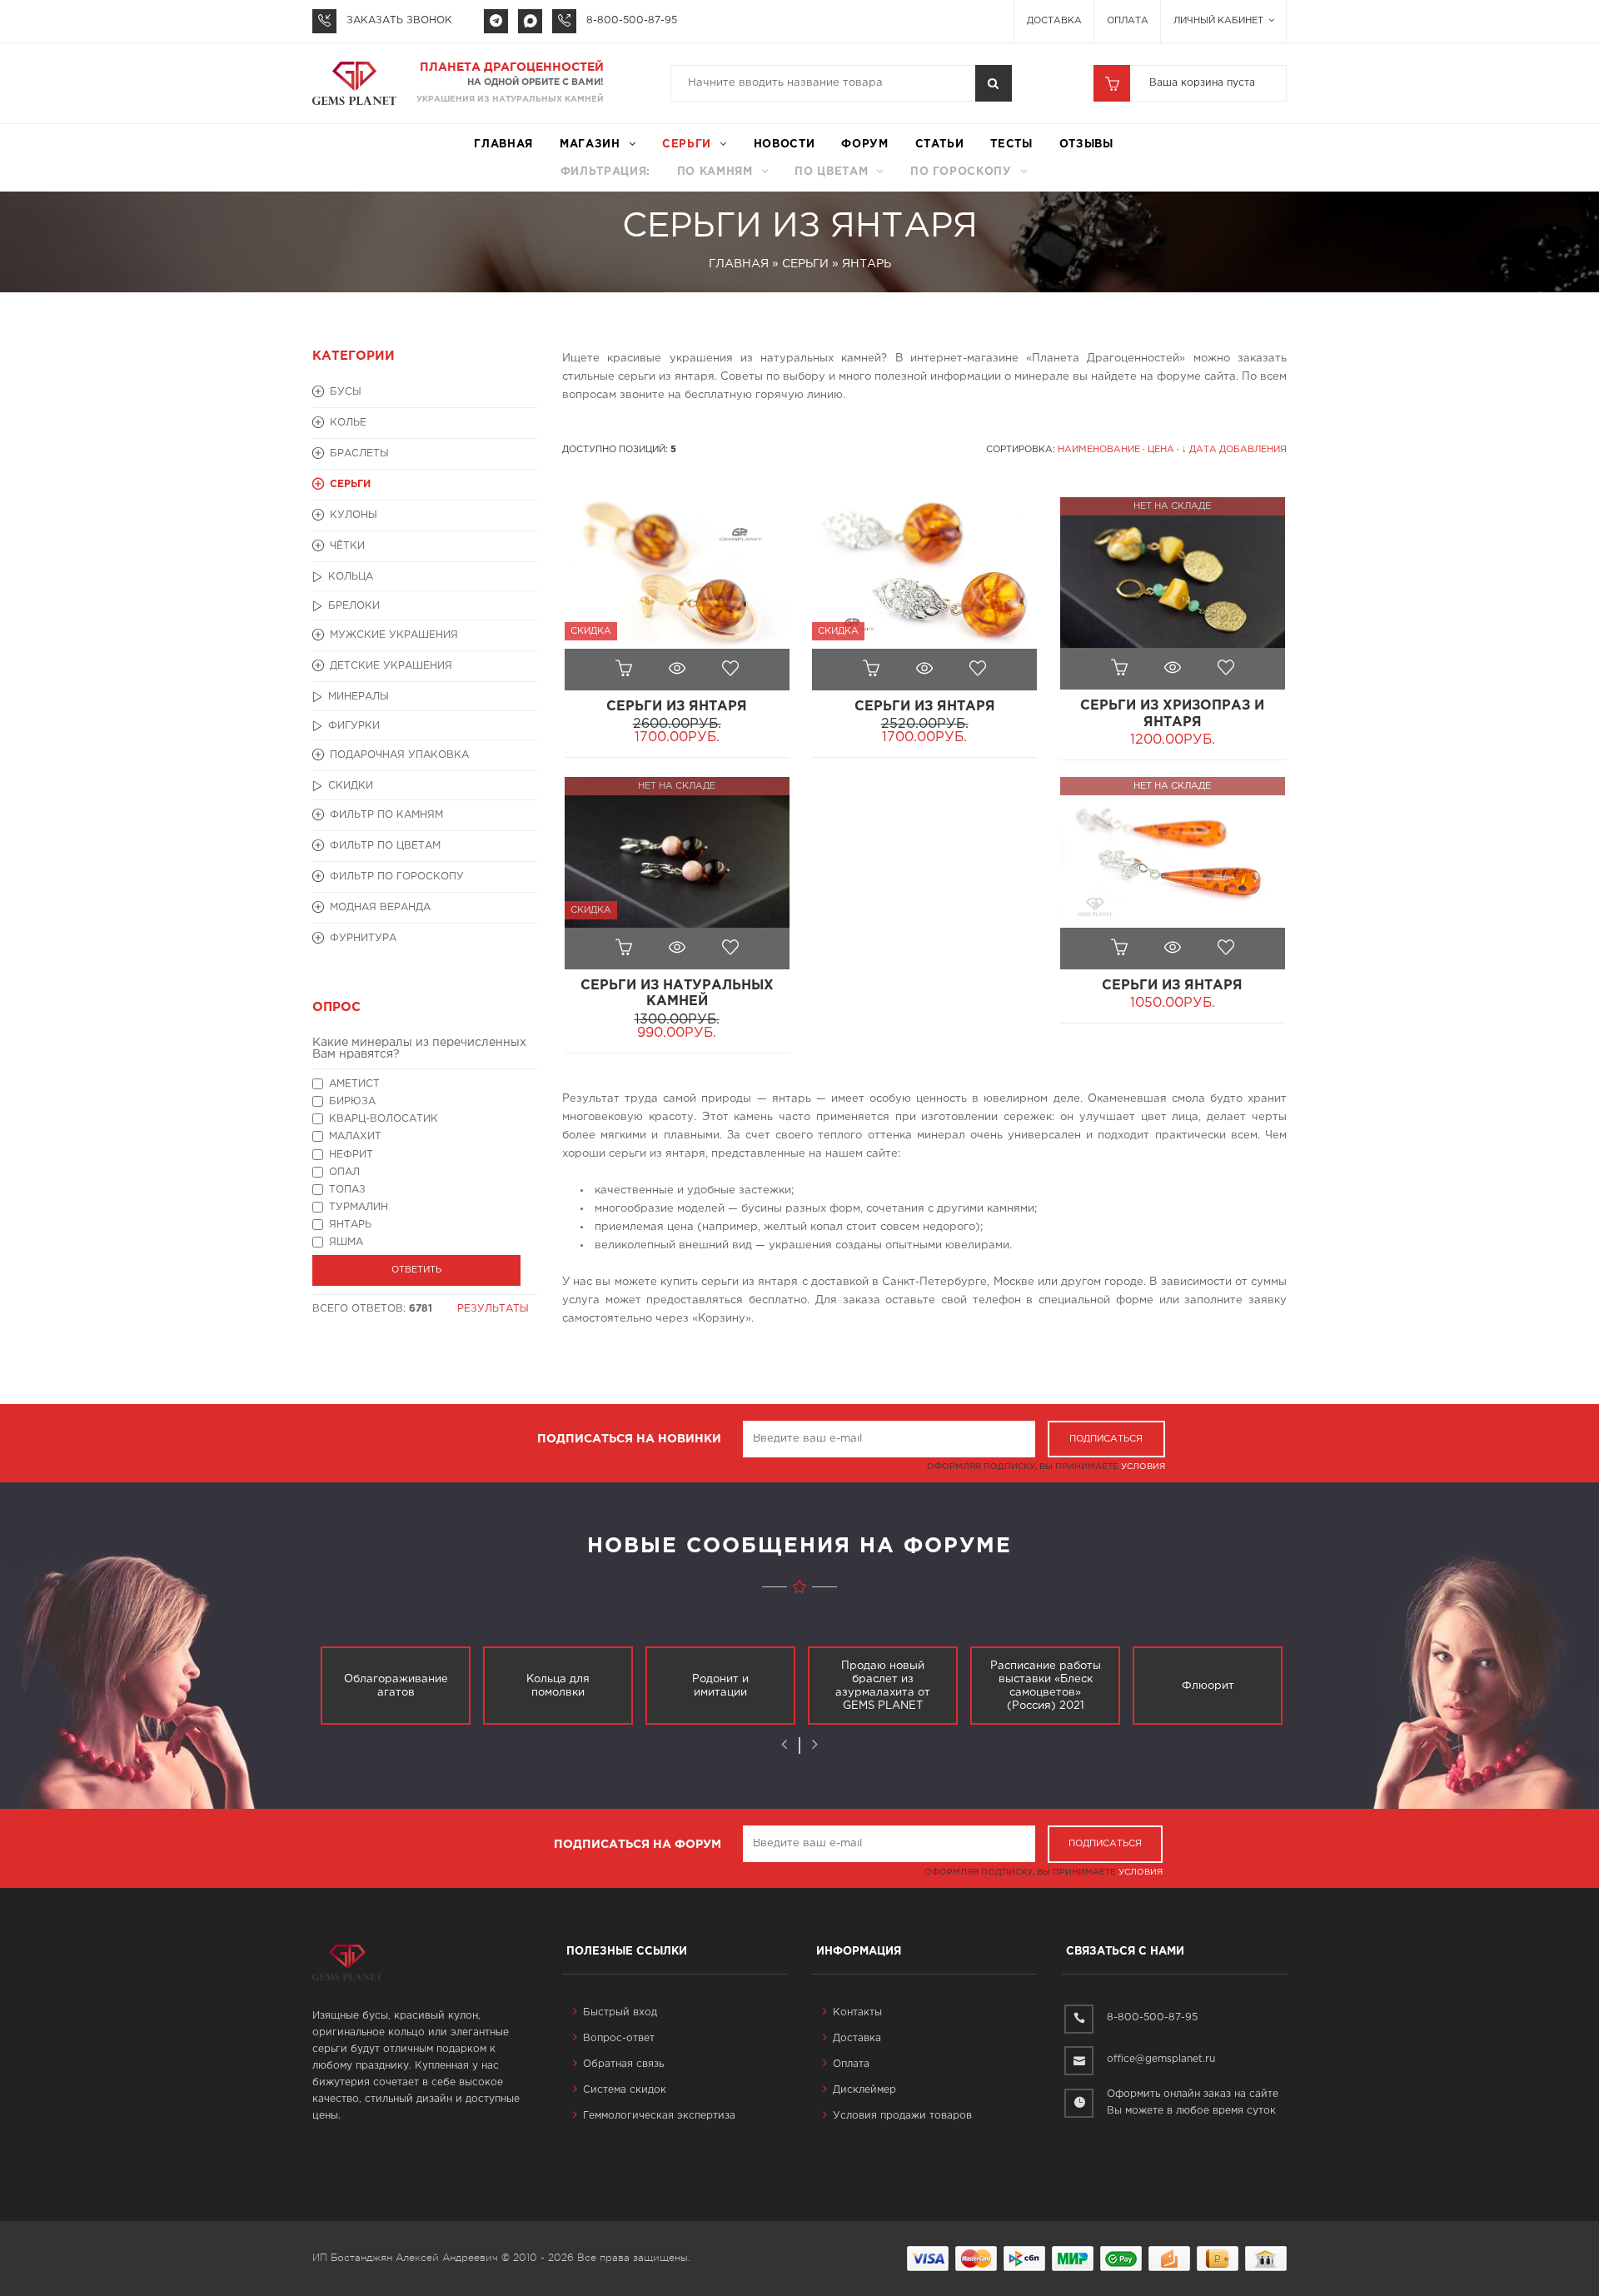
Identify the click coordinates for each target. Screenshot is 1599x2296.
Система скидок (625, 2090)
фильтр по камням (386, 815)
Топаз (347, 1190)
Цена (1161, 450)
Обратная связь (623, 2064)
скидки (351, 786)
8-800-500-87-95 (632, 20)
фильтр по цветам (385, 846)
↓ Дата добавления (1234, 450)
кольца (351, 577)
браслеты (359, 453)
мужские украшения (394, 635)
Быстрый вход (620, 2012)
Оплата (1128, 21)
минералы (359, 697)
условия (1143, 1467)
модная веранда (380, 907)
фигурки (354, 726)
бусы (346, 392)
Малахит (355, 1136)
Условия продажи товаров (902, 2116)
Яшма (346, 1242)
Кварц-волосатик (384, 1119)
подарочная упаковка (399, 755)
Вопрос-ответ (619, 2038)
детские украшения (391, 666)
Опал (344, 1172)
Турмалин (359, 1207)
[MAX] (530, 21)
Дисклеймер (864, 2090)
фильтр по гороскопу (397, 877)
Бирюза (352, 1101)
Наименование (1099, 450)
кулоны (354, 515)
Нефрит (351, 1155)
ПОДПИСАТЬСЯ (1106, 1439)
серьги (687, 144)
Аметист (354, 1084)
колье (348, 423)
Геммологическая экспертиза (659, 2116)
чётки (347, 546)
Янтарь (350, 1225)
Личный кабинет (1220, 21)
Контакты (857, 2012)
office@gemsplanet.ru (1161, 2059)
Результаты (493, 1309)
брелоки (354, 606)
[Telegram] (496, 21)
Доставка (1054, 21)
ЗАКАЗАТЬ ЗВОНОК (399, 20)
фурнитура (363, 938)
